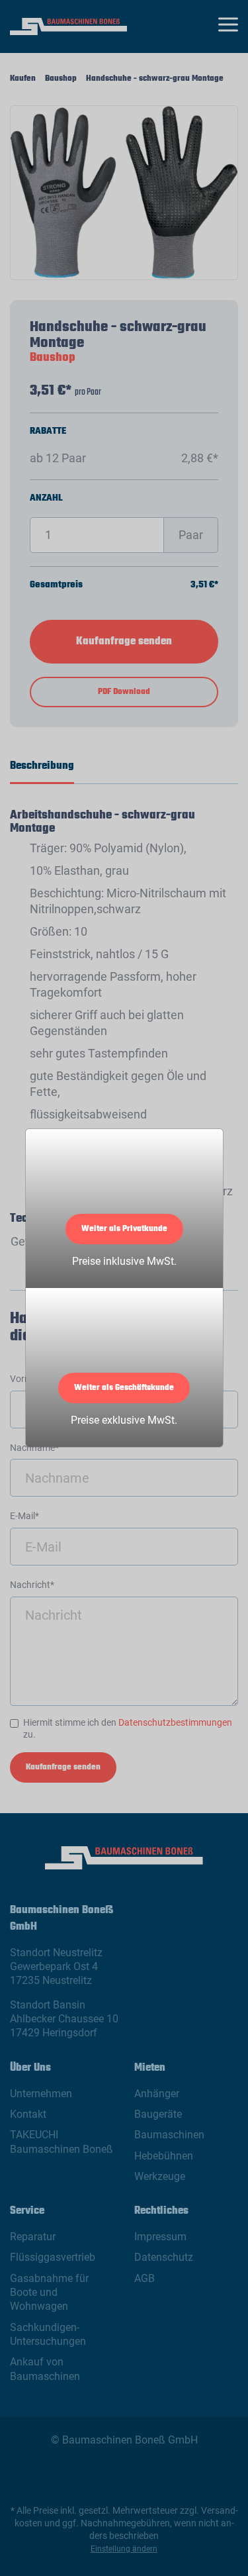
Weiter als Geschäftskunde (124, 1388)
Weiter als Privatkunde (124, 1229)
